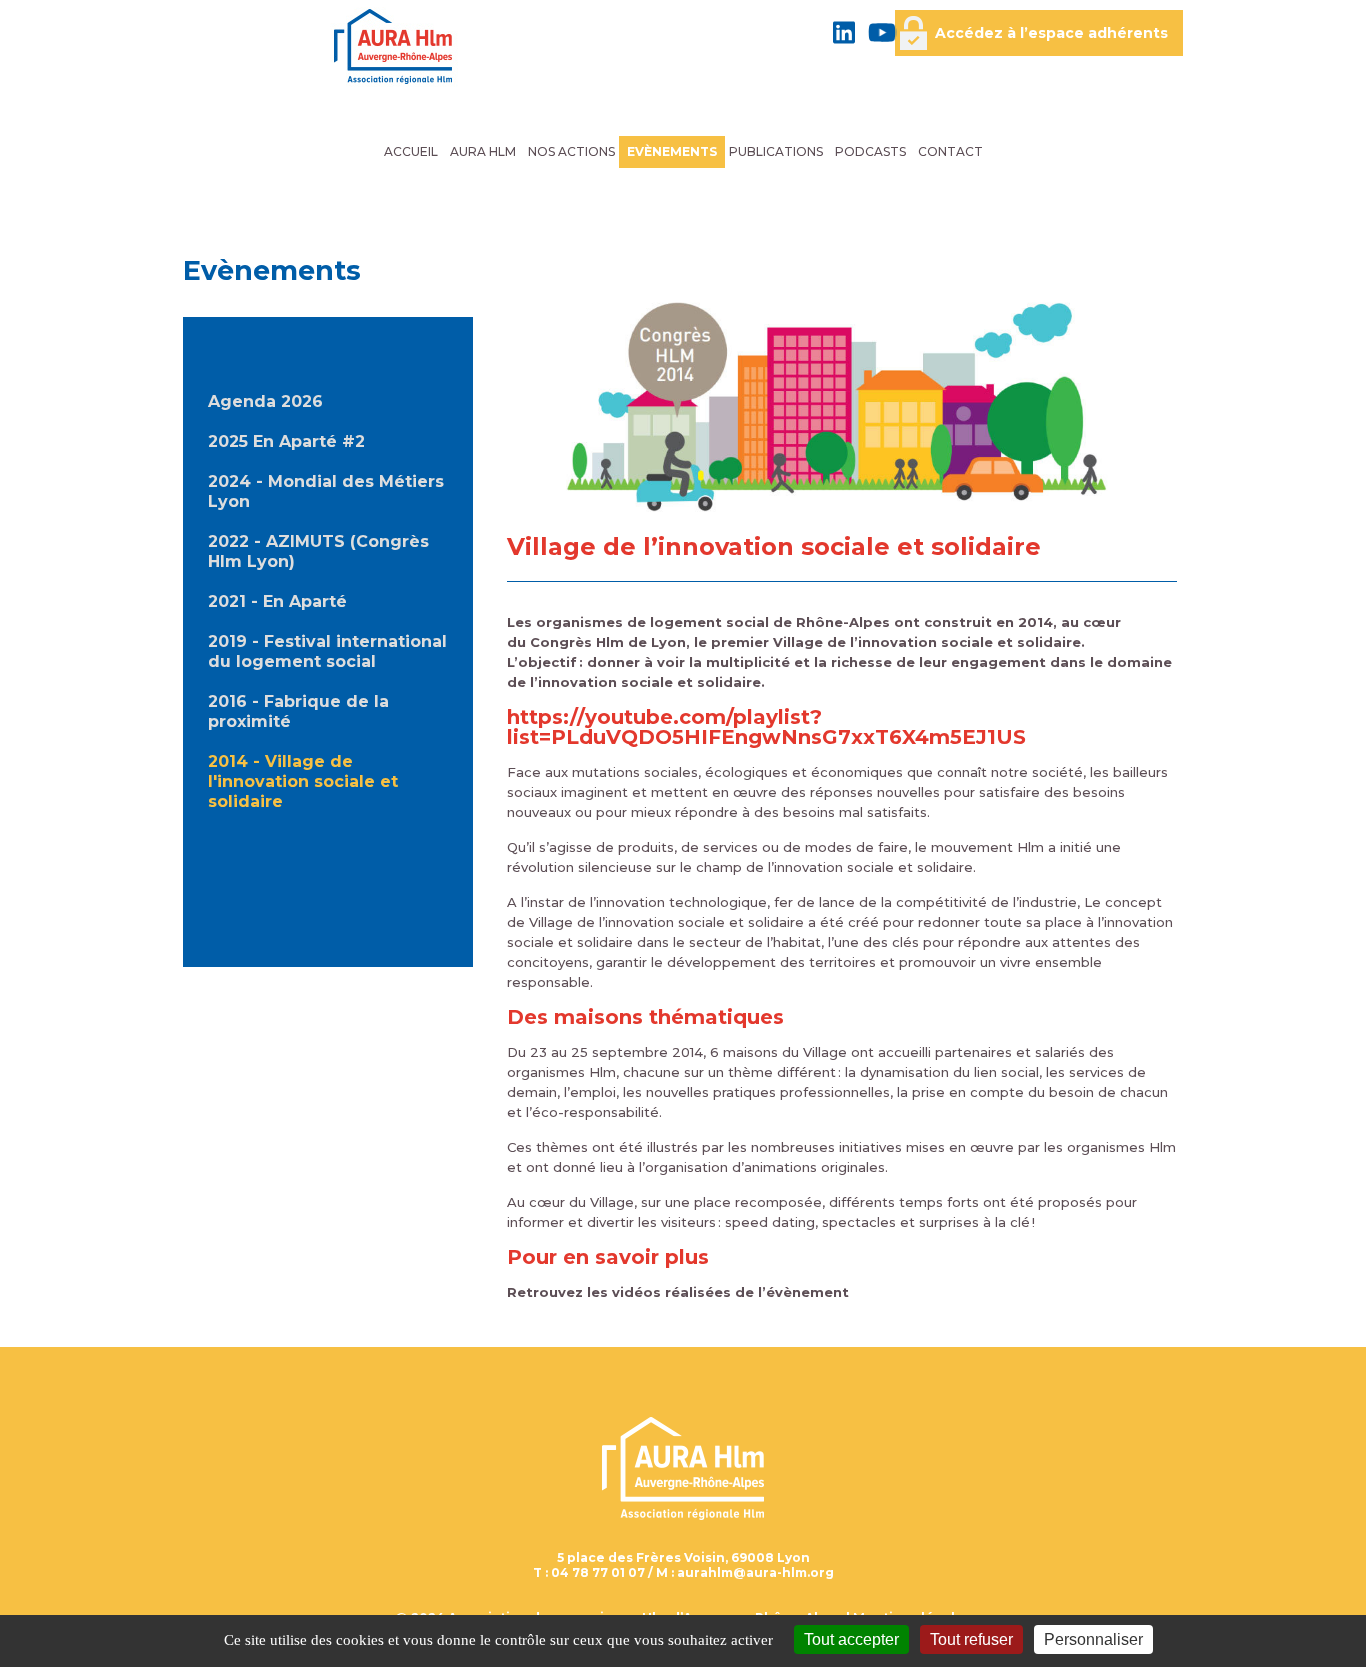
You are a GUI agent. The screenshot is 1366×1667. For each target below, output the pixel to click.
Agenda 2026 (265, 401)
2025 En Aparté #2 (286, 441)
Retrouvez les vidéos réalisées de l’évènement (678, 1292)
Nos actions (571, 151)
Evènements (672, 151)
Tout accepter (851, 1639)
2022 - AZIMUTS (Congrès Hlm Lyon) (318, 551)
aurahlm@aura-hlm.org (755, 1572)
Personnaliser (1093, 1639)
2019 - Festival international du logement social (327, 651)
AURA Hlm (483, 151)
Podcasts (870, 151)
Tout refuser (971, 1639)
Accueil (411, 151)
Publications (776, 151)
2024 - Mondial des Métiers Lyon (326, 491)
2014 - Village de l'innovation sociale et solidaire (303, 781)
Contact (950, 151)
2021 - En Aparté (277, 601)
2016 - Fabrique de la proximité (298, 711)
